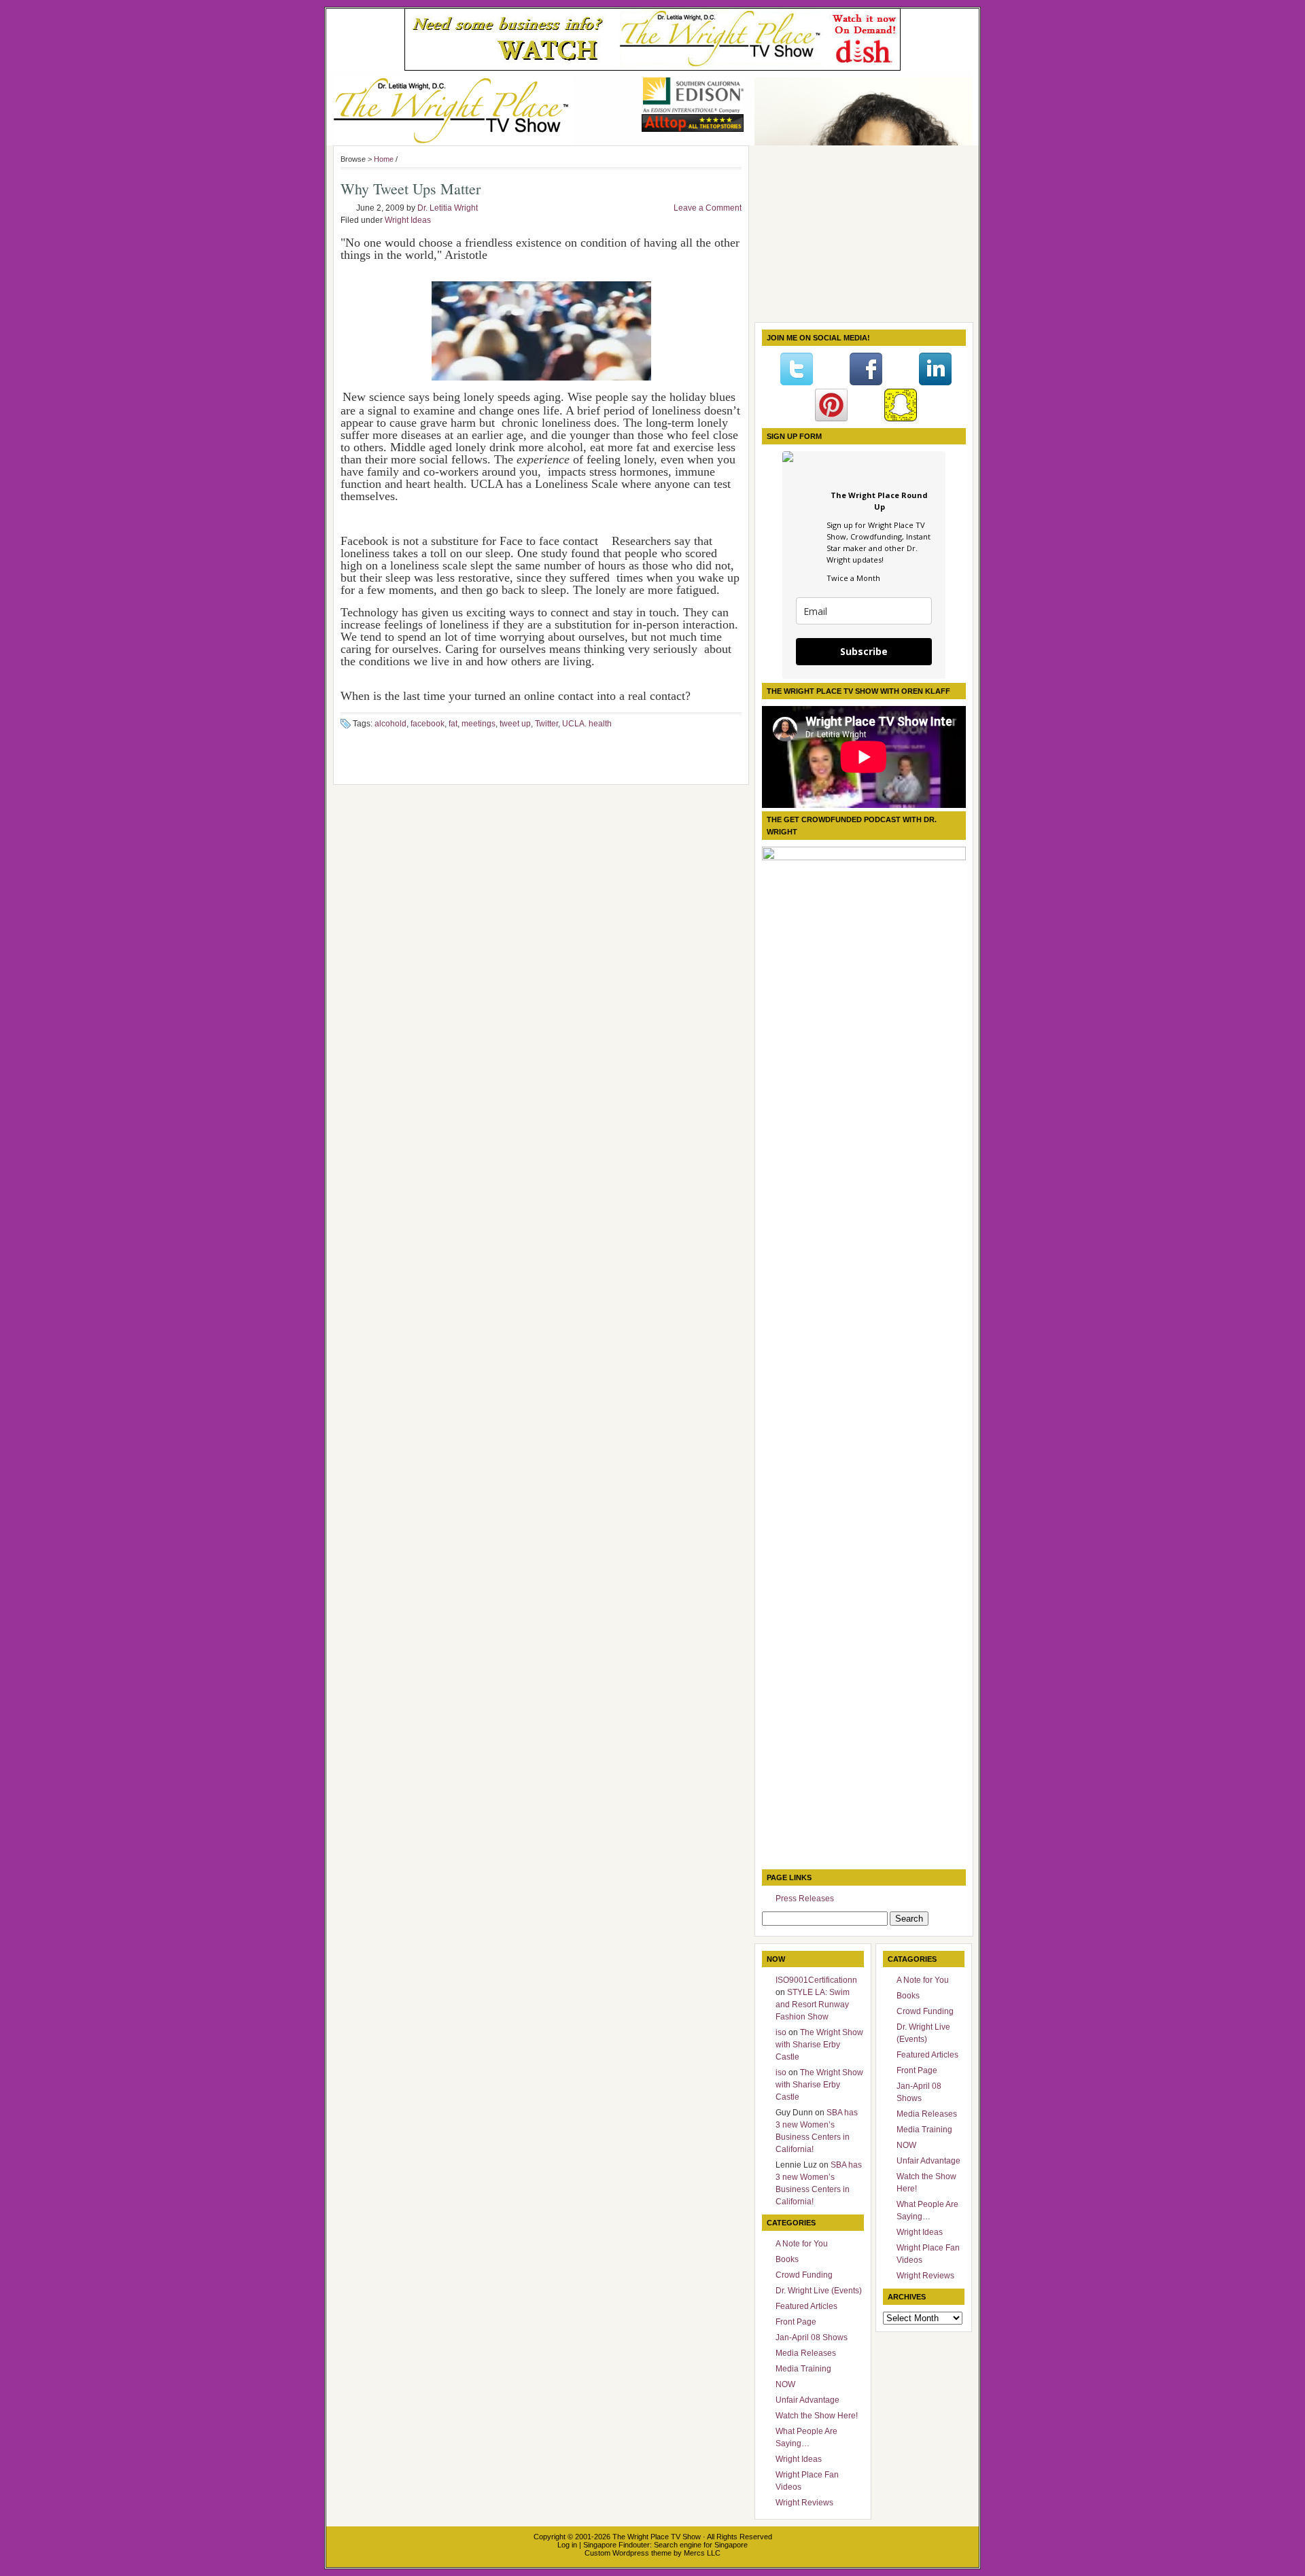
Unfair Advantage (807, 2400)
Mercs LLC (702, 2553)
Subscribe (864, 651)
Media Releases (806, 2353)
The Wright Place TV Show (657, 2537)
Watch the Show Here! (817, 2416)
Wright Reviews (804, 2503)
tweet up (515, 724)
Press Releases (805, 1899)
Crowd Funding (804, 2275)
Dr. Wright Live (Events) (819, 2291)
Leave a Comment (708, 208)
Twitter (546, 724)
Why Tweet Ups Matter (411, 189)
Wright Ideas (408, 220)
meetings (478, 724)
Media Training (803, 2369)
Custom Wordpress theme (628, 2553)
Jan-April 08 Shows (812, 2337)
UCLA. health (587, 724)
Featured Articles (806, 2306)
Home (384, 159)
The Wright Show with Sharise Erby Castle (819, 2045)
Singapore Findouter (616, 2545)
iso (781, 2032)
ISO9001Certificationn (816, 1980)
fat (453, 724)
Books (787, 2259)
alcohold (390, 724)
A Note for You (802, 2244)
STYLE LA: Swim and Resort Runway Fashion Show (813, 2005)
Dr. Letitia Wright (448, 208)
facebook (428, 724)
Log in (567, 2545)
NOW (785, 2384)
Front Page (796, 2322)
